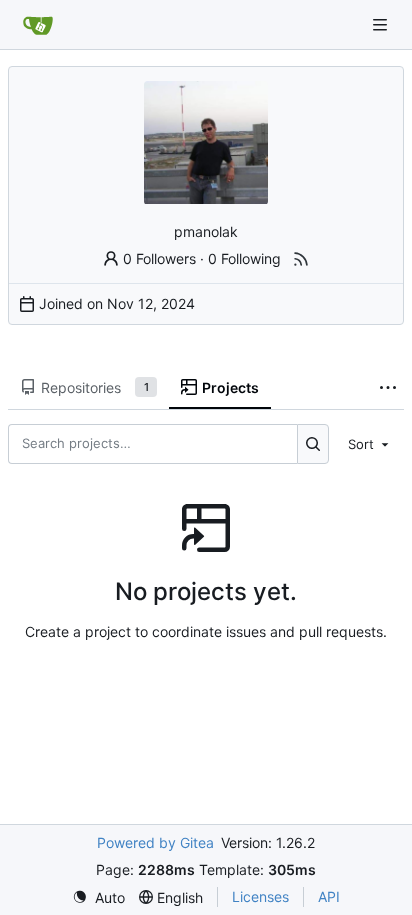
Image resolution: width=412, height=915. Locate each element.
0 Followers (159, 258)
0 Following (244, 258)
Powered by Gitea (155, 842)
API (329, 896)
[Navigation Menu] (382, 24)
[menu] (370, 444)
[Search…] (313, 444)
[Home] (38, 25)
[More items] (388, 388)
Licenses (260, 896)
